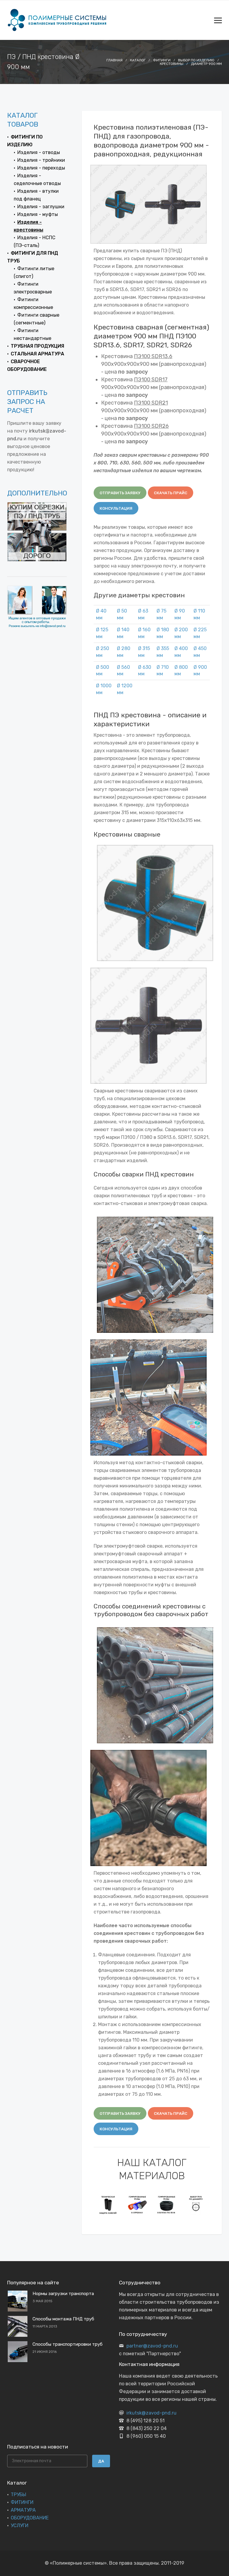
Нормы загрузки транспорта (63, 2294)
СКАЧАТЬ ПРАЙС (171, 493)
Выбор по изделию (196, 60)
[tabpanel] (108, 2205)
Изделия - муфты (38, 214)
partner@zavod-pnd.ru (152, 2346)
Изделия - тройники (41, 160)
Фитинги (162, 60)
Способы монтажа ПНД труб (63, 2319)
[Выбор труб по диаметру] (167, 2205)
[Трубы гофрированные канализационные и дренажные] (108, 2205)
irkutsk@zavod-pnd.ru (151, 2413)
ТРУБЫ (18, 2495)
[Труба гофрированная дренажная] (137, 2205)
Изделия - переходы (41, 168)
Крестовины (172, 64)
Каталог (138, 60)
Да (101, 2461)
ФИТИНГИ (22, 2502)
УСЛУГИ (20, 2526)
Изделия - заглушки (41, 207)
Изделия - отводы (39, 152)
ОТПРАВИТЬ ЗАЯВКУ (120, 493)
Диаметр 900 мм (206, 64)
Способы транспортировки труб (68, 2344)
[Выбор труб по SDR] (196, 2205)
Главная (114, 60)
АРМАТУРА (23, 2510)
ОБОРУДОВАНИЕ (30, 2518)
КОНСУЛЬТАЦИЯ (116, 508)
